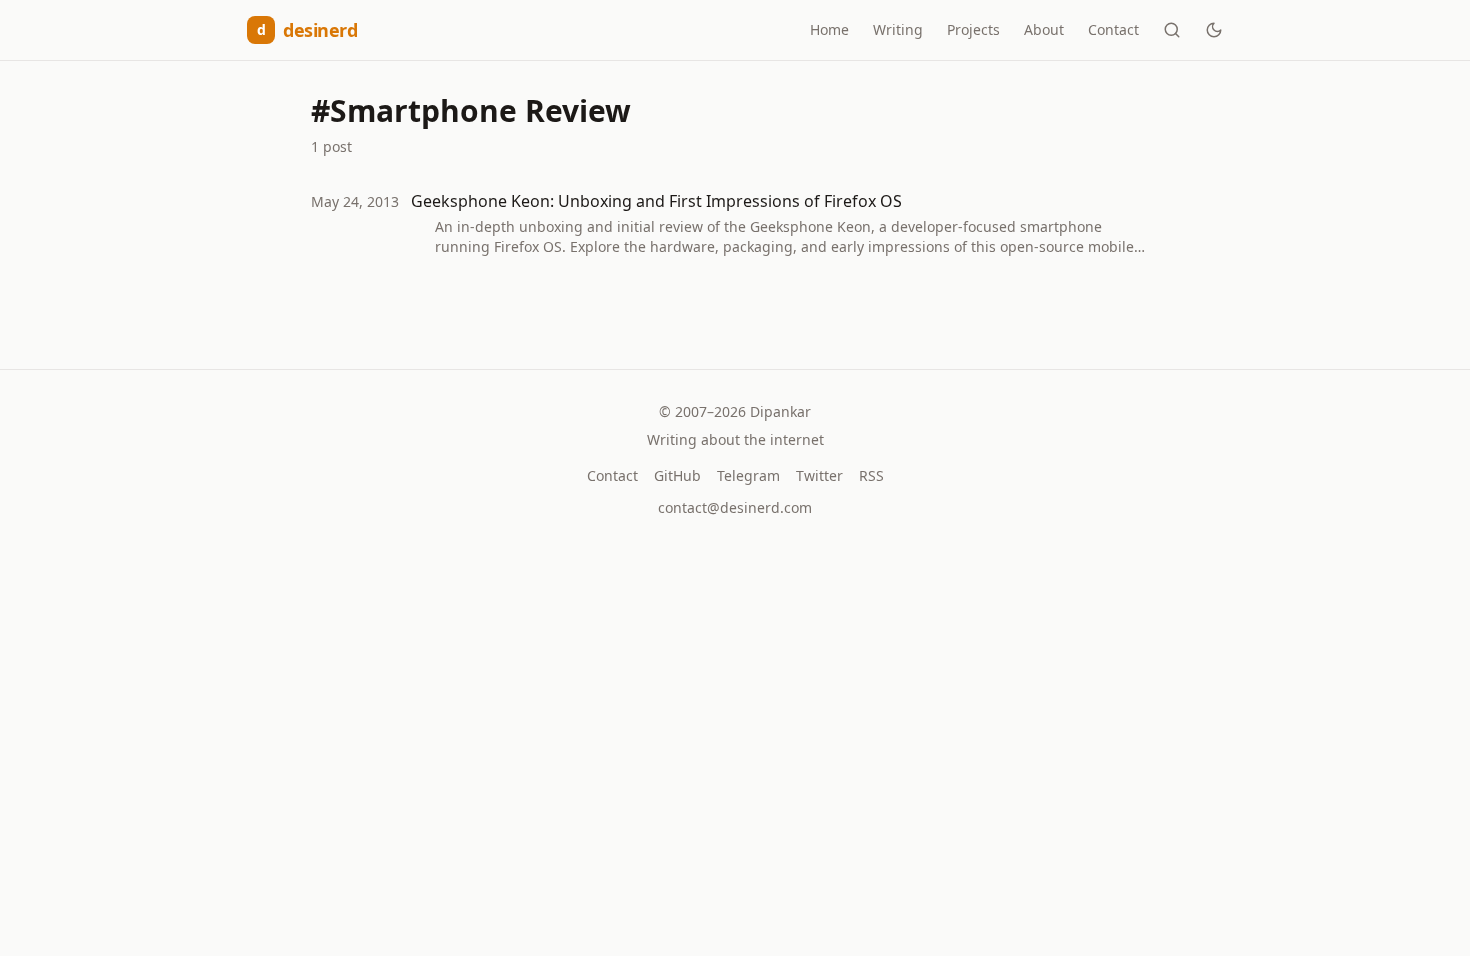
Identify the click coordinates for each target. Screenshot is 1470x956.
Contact (1113, 29)
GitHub (677, 475)
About (1044, 29)
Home (829, 29)
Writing (898, 29)
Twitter (819, 475)
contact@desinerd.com (735, 507)
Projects (973, 29)
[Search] (1172, 30)
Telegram (748, 475)
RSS (871, 475)
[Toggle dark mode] (1214, 30)
